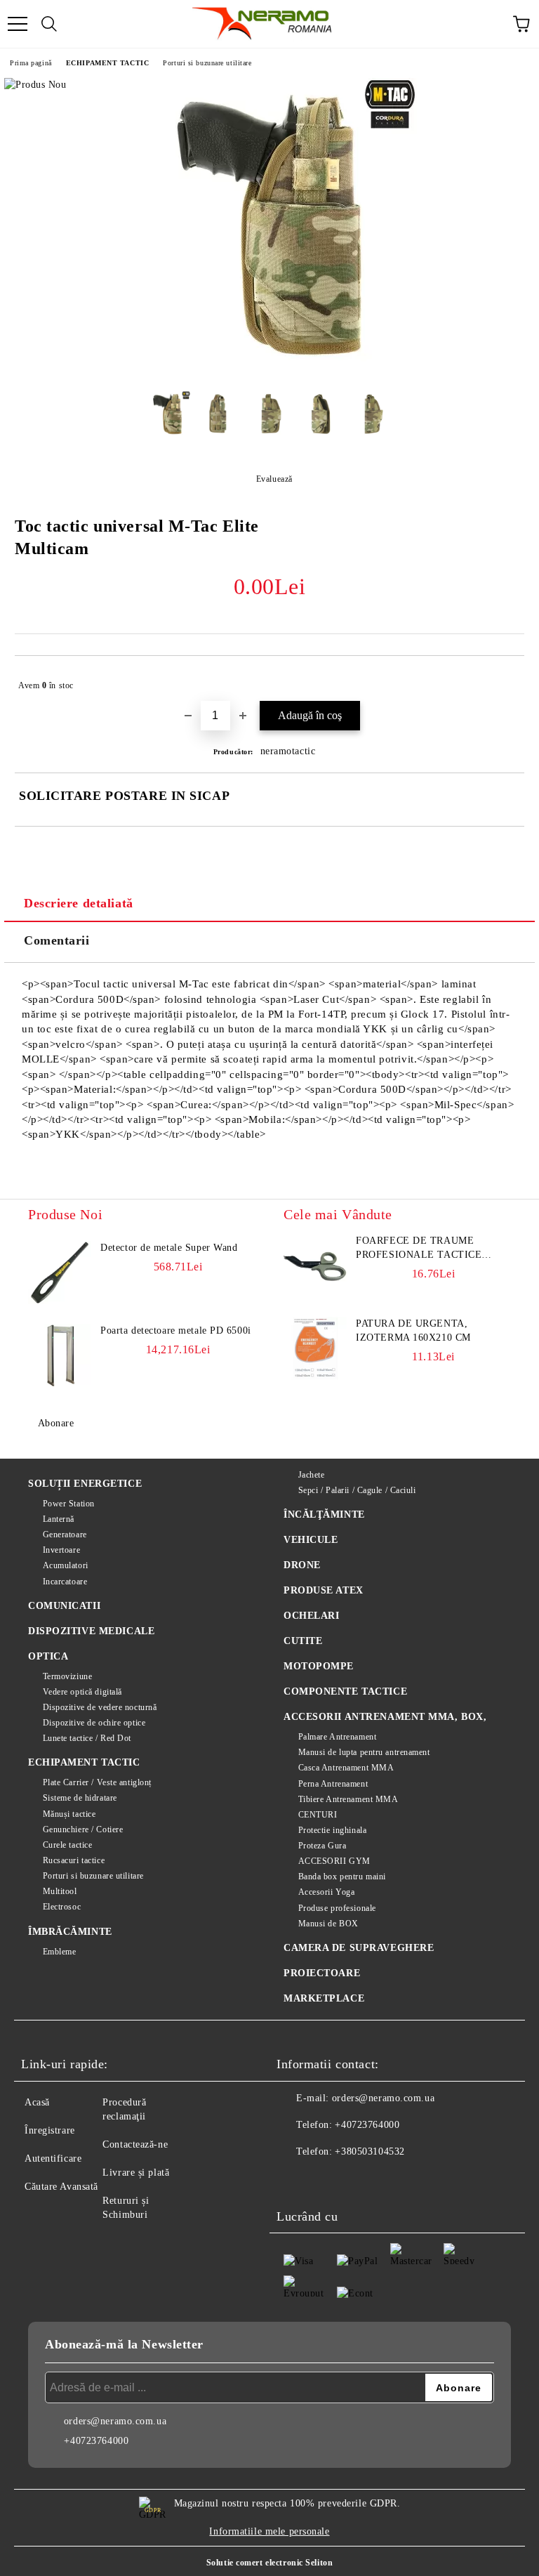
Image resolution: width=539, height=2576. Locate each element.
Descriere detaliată (79, 903)
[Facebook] (295, 2180)
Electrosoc (62, 1907)
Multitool (60, 1891)
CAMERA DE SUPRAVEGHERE (359, 1948)
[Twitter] (326, 2180)
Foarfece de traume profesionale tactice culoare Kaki (419, 1249)
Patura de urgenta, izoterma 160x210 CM (413, 1330)
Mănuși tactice (69, 1814)
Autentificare (53, 2158)
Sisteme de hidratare (80, 1798)
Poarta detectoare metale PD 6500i (175, 1330)
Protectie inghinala (332, 1830)
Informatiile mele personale (269, 2531)
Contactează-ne (135, 2144)
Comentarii (57, 940)
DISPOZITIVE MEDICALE (91, 1631)
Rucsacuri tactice (74, 1860)
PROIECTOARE (322, 1973)
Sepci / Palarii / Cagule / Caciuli (357, 1490)
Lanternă (59, 1519)
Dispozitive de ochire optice (94, 1723)
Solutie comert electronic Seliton (269, 2563)
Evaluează (274, 479)
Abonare (56, 1423)
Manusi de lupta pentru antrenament (364, 1752)
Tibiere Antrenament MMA (348, 1799)
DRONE (302, 1565)
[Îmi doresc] (504, 679)
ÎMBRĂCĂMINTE (70, 1932)
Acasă (37, 2102)
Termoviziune (67, 1676)
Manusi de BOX (328, 1924)
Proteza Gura (322, 1846)
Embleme (59, 1952)
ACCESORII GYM (334, 1861)
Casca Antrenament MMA (346, 1768)
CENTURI (318, 1815)
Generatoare (65, 1535)
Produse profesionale (337, 1908)
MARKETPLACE (324, 1998)
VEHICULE (311, 1540)
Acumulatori (66, 1565)
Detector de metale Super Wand (169, 1248)
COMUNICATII (64, 1606)
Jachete (311, 1475)
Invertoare (61, 1550)
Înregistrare (50, 2130)
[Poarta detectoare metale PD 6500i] (60, 1355)
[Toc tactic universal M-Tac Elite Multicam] (269, 370)
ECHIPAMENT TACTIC (108, 63)
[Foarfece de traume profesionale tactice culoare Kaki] (315, 1266)
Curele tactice (67, 1845)
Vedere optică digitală (82, 1692)
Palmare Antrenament (337, 1737)
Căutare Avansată (61, 2187)
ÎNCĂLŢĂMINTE (324, 1514)
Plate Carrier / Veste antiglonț (97, 1782)
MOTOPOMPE (319, 1666)
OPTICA (48, 1656)
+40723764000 (367, 2125)
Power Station (69, 1504)
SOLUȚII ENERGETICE (85, 1484)
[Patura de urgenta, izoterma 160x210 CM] (315, 1348)
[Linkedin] (418, 2180)
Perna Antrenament (333, 1784)
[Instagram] (357, 2180)
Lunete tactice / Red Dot (87, 1738)
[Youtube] (387, 2180)
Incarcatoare (65, 1582)
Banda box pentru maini (342, 1877)
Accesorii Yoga (326, 1892)
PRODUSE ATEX (324, 1590)
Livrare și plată (136, 2173)
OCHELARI (311, 1616)
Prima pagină (31, 63)
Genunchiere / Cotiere (83, 1829)
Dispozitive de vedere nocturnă (100, 1707)
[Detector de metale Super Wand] (60, 1273)
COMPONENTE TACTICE (345, 1691)
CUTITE (303, 1641)
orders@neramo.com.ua (383, 2098)
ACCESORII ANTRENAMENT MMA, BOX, (385, 1717)
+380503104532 (370, 2151)
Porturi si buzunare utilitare (207, 63)
